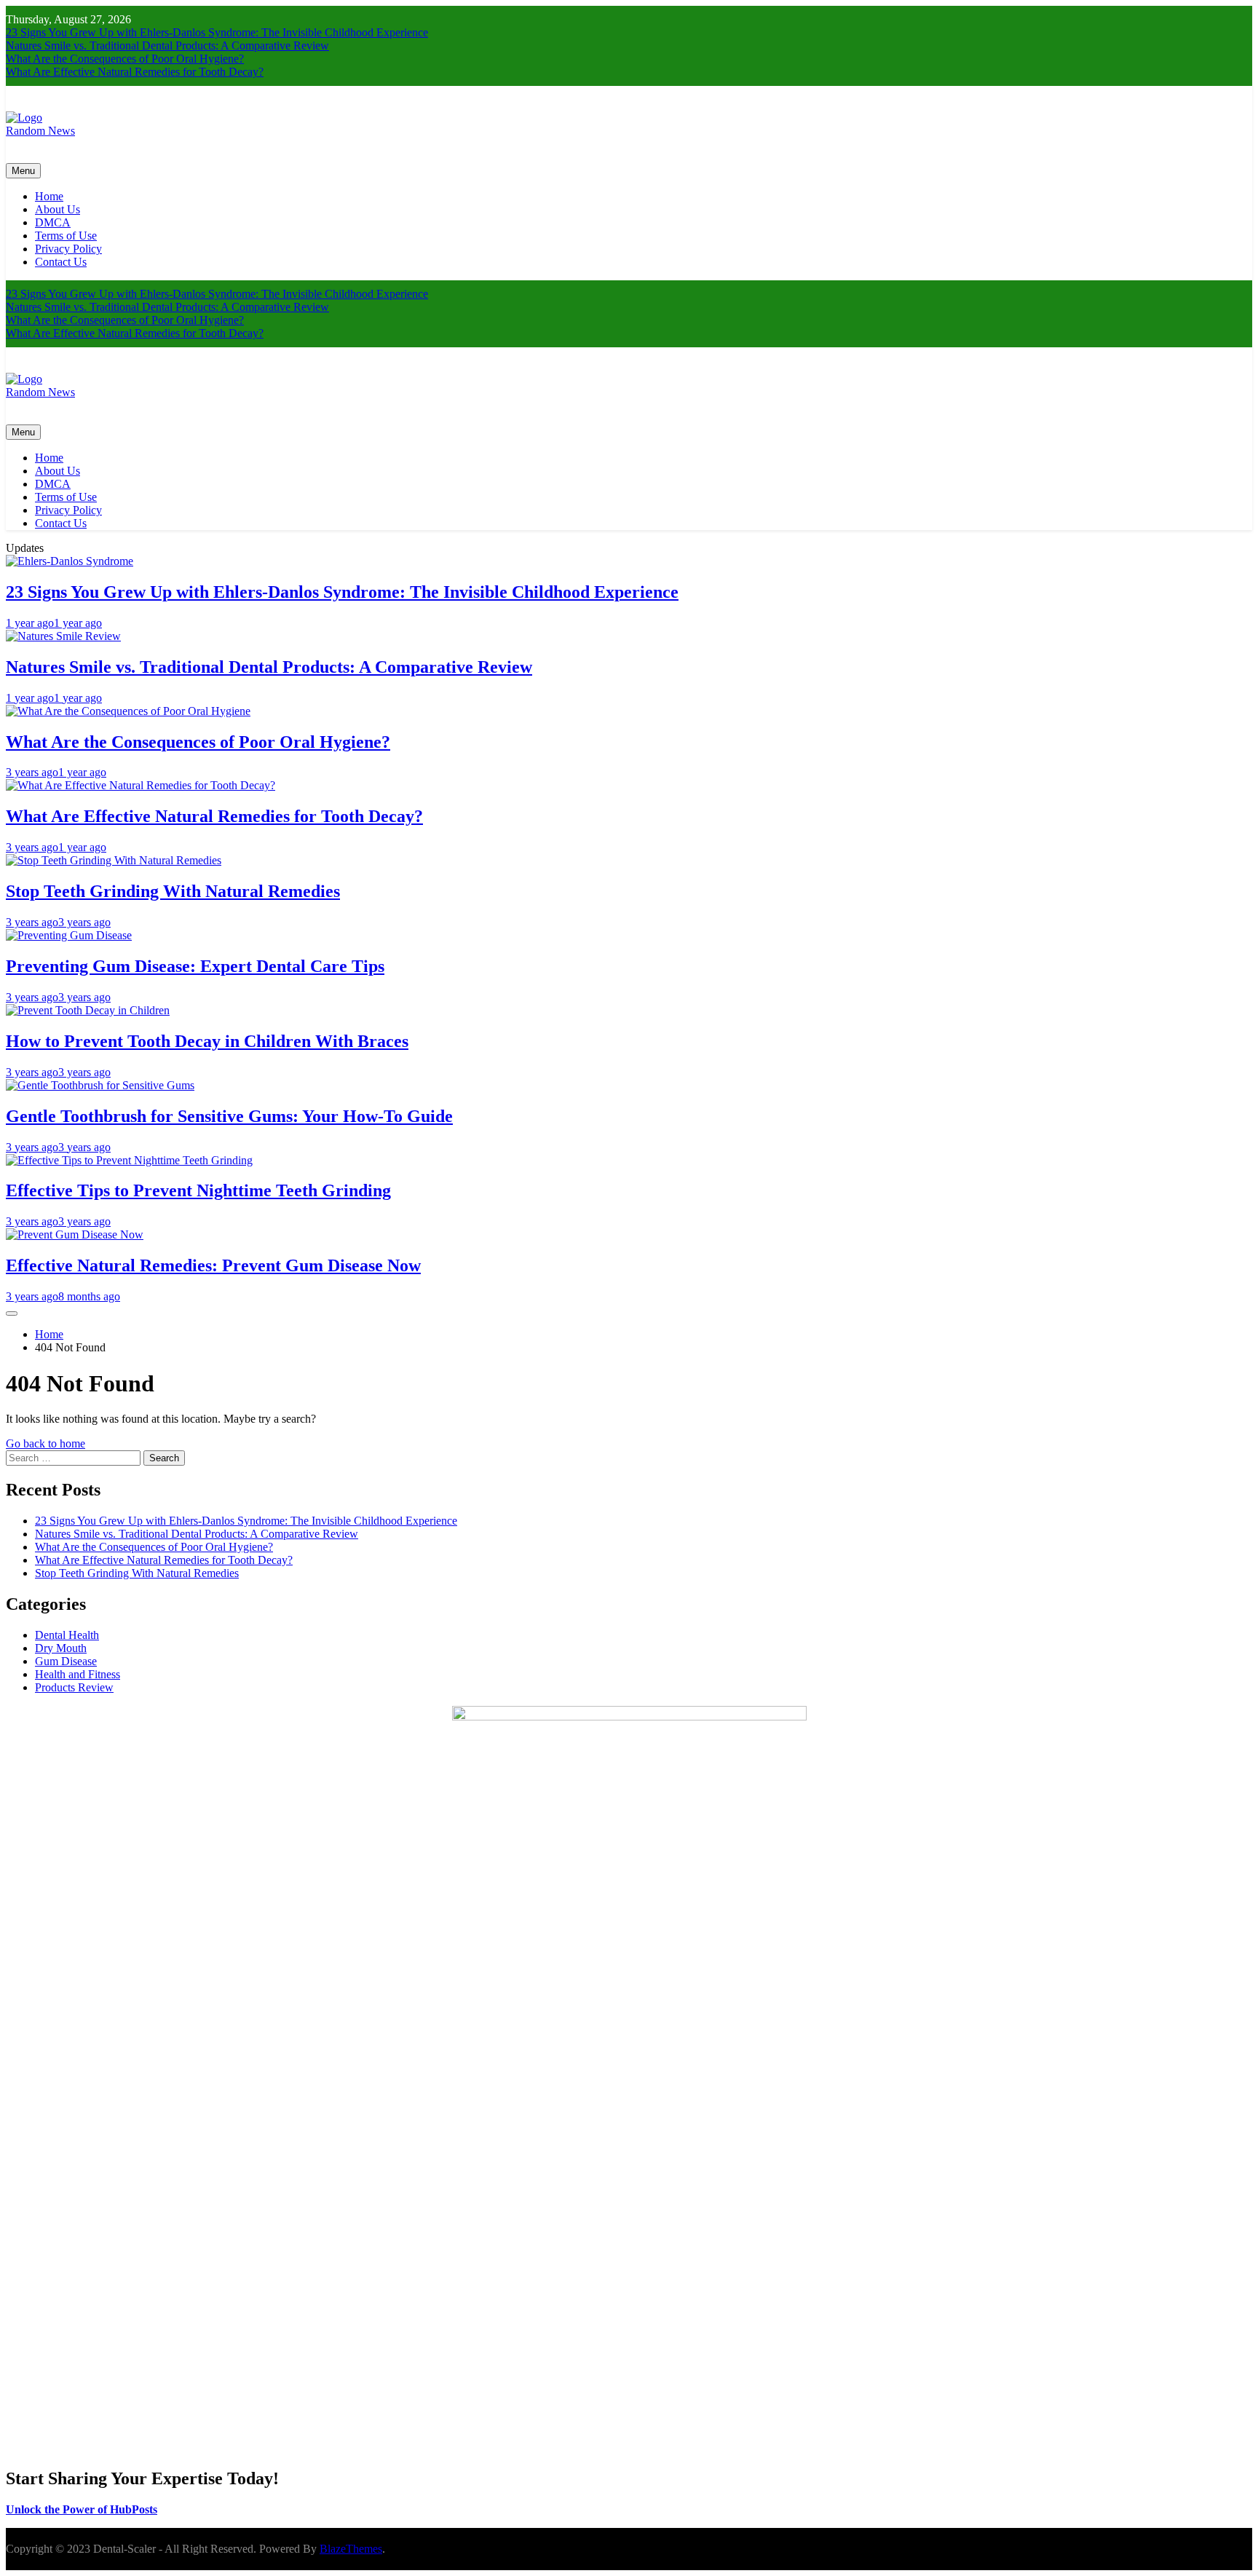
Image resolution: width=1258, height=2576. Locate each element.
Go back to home (46, 1443)
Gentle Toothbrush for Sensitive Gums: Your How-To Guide (229, 1116)
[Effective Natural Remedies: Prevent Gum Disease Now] (75, 1234)
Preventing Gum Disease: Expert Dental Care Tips (195, 966)
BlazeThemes (351, 2549)
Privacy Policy (68, 249)
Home (49, 196)
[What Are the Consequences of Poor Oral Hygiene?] (128, 711)
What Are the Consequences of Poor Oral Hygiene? (125, 59)
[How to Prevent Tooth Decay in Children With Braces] (88, 1010)
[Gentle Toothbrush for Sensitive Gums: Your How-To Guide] (100, 1085)
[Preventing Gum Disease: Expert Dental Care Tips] (69, 935)
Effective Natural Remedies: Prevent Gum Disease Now (213, 1265)
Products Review (74, 1687)
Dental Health (67, 1635)
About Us (58, 209)
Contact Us (61, 262)
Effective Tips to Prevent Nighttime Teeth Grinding (198, 1190)
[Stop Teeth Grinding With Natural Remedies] (114, 860)
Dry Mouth (61, 1648)
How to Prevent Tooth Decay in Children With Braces (207, 1041)
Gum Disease (66, 1661)
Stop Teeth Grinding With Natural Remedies (173, 891)
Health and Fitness (78, 1674)
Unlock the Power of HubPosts (82, 2509)
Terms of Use (66, 236)
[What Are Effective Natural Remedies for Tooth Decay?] (141, 785)
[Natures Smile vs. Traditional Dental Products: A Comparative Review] (63, 636)
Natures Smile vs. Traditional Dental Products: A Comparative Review (167, 46)
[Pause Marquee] (12, 1313)
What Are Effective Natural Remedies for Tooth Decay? (135, 72)
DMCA (53, 222)
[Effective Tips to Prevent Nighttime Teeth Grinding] (129, 1160)
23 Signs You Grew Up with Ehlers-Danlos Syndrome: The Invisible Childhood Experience (217, 32)
